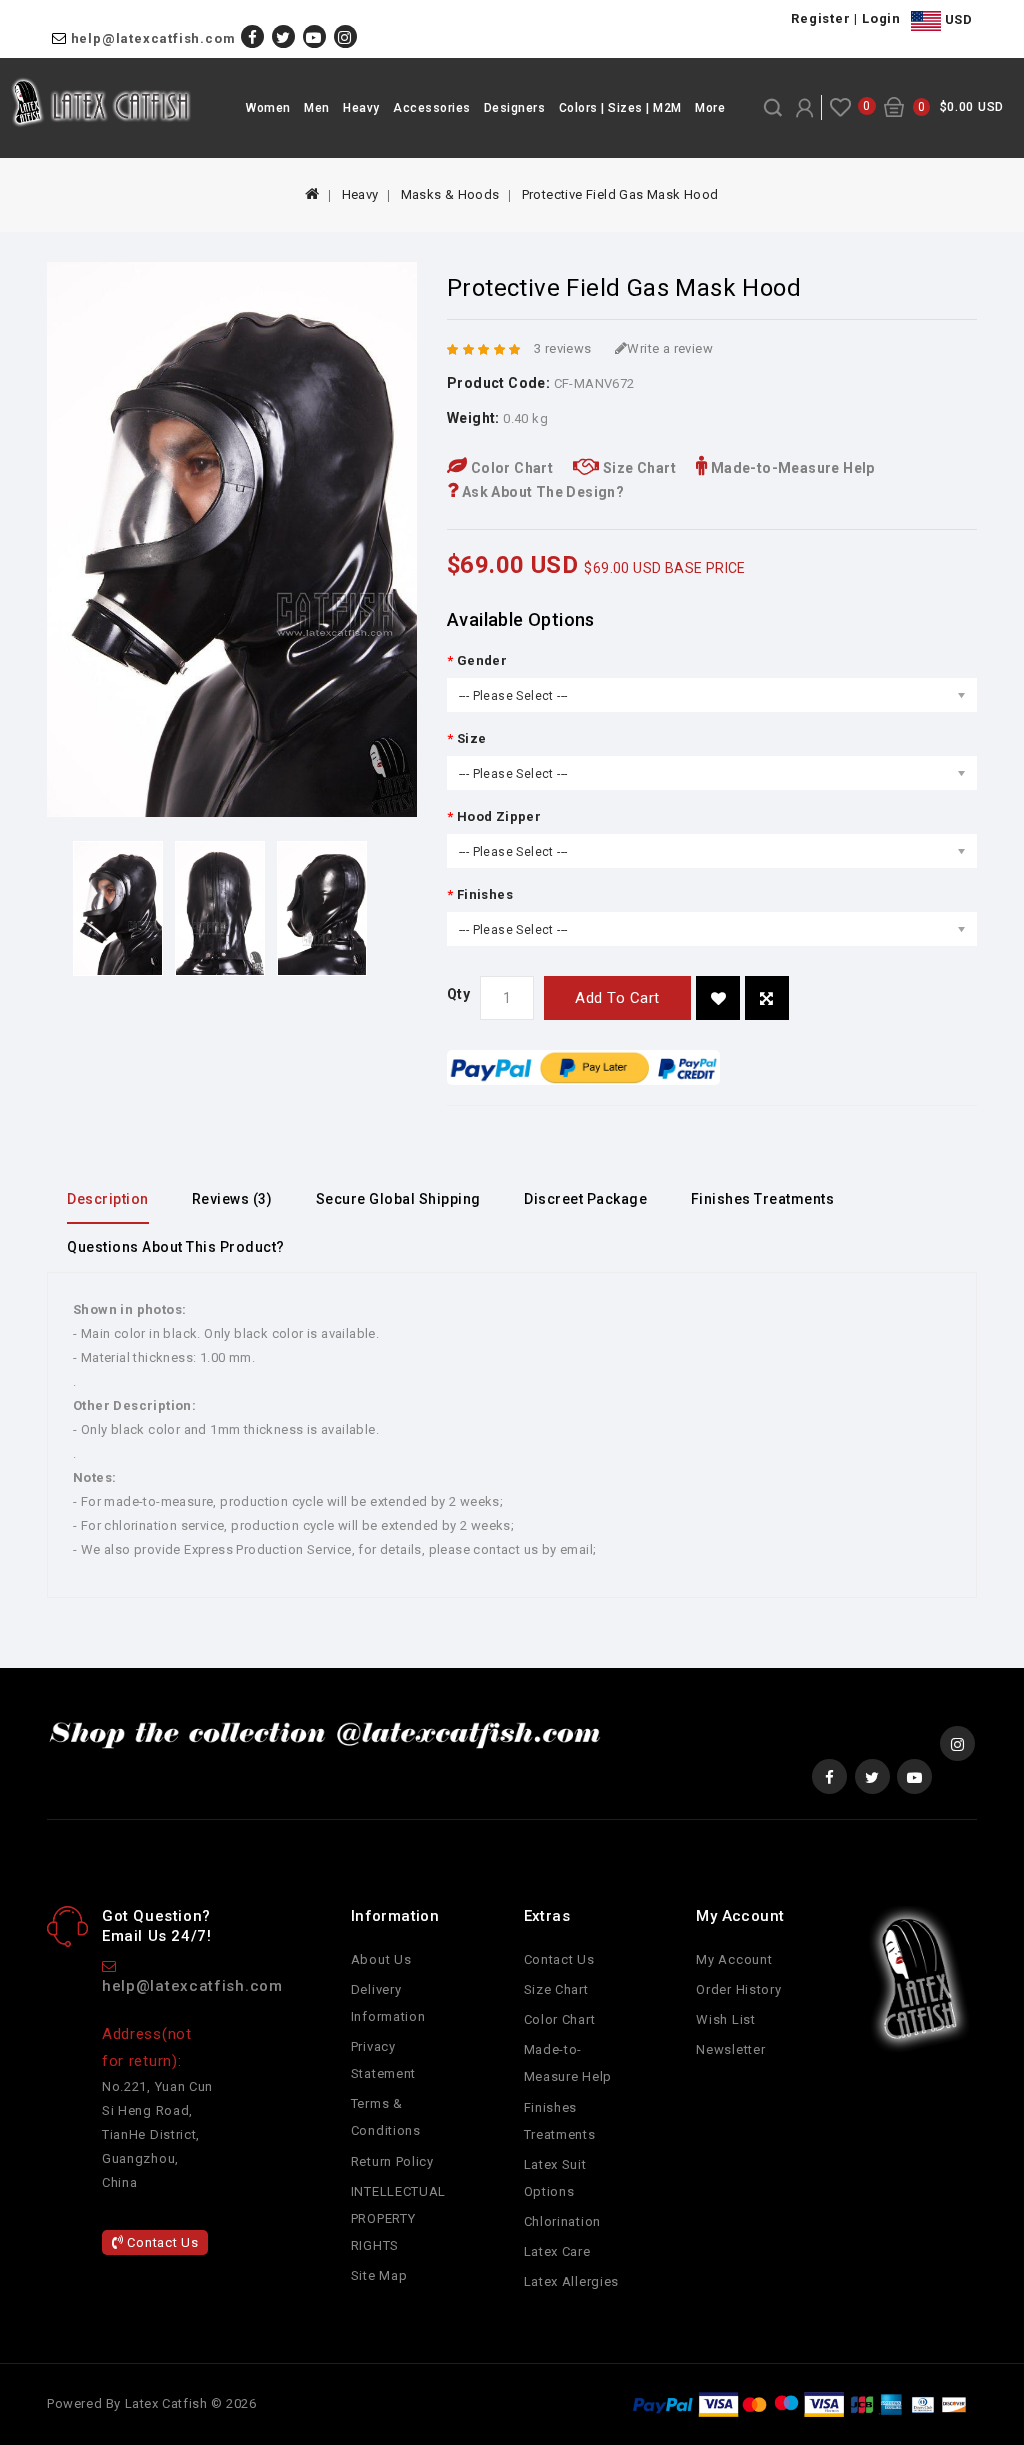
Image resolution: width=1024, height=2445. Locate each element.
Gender (482, 660)
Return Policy (392, 2161)
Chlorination (562, 2221)
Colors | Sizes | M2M (620, 108)
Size (471, 738)
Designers (515, 108)
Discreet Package (585, 1199)
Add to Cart (617, 998)
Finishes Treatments (763, 1199)
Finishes (485, 894)
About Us (381, 1959)
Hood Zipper (499, 816)
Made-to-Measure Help (790, 468)
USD (956, 19)
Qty (458, 994)
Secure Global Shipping (398, 1199)
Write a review (670, 348)
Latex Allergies (572, 2281)
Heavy (361, 108)
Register (820, 18)
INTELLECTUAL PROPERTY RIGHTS (398, 2218)
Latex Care (557, 2251)
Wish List (725, 2019)
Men (317, 108)
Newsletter (730, 2049)
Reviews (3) (232, 1199)
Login (881, 18)
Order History (738, 1989)
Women (268, 108)
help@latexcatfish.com (153, 38)
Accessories (432, 108)
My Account (734, 1959)
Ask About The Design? (541, 492)
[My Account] (804, 108)
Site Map (379, 2275)
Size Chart (638, 468)
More (710, 108)
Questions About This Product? (176, 1247)
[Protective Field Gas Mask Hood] (118, 908)
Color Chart (510, 468)
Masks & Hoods (450, 194)
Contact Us (161, 2242)
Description (108, 1199)
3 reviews (563, 348)
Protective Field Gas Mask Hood (620, 194)
